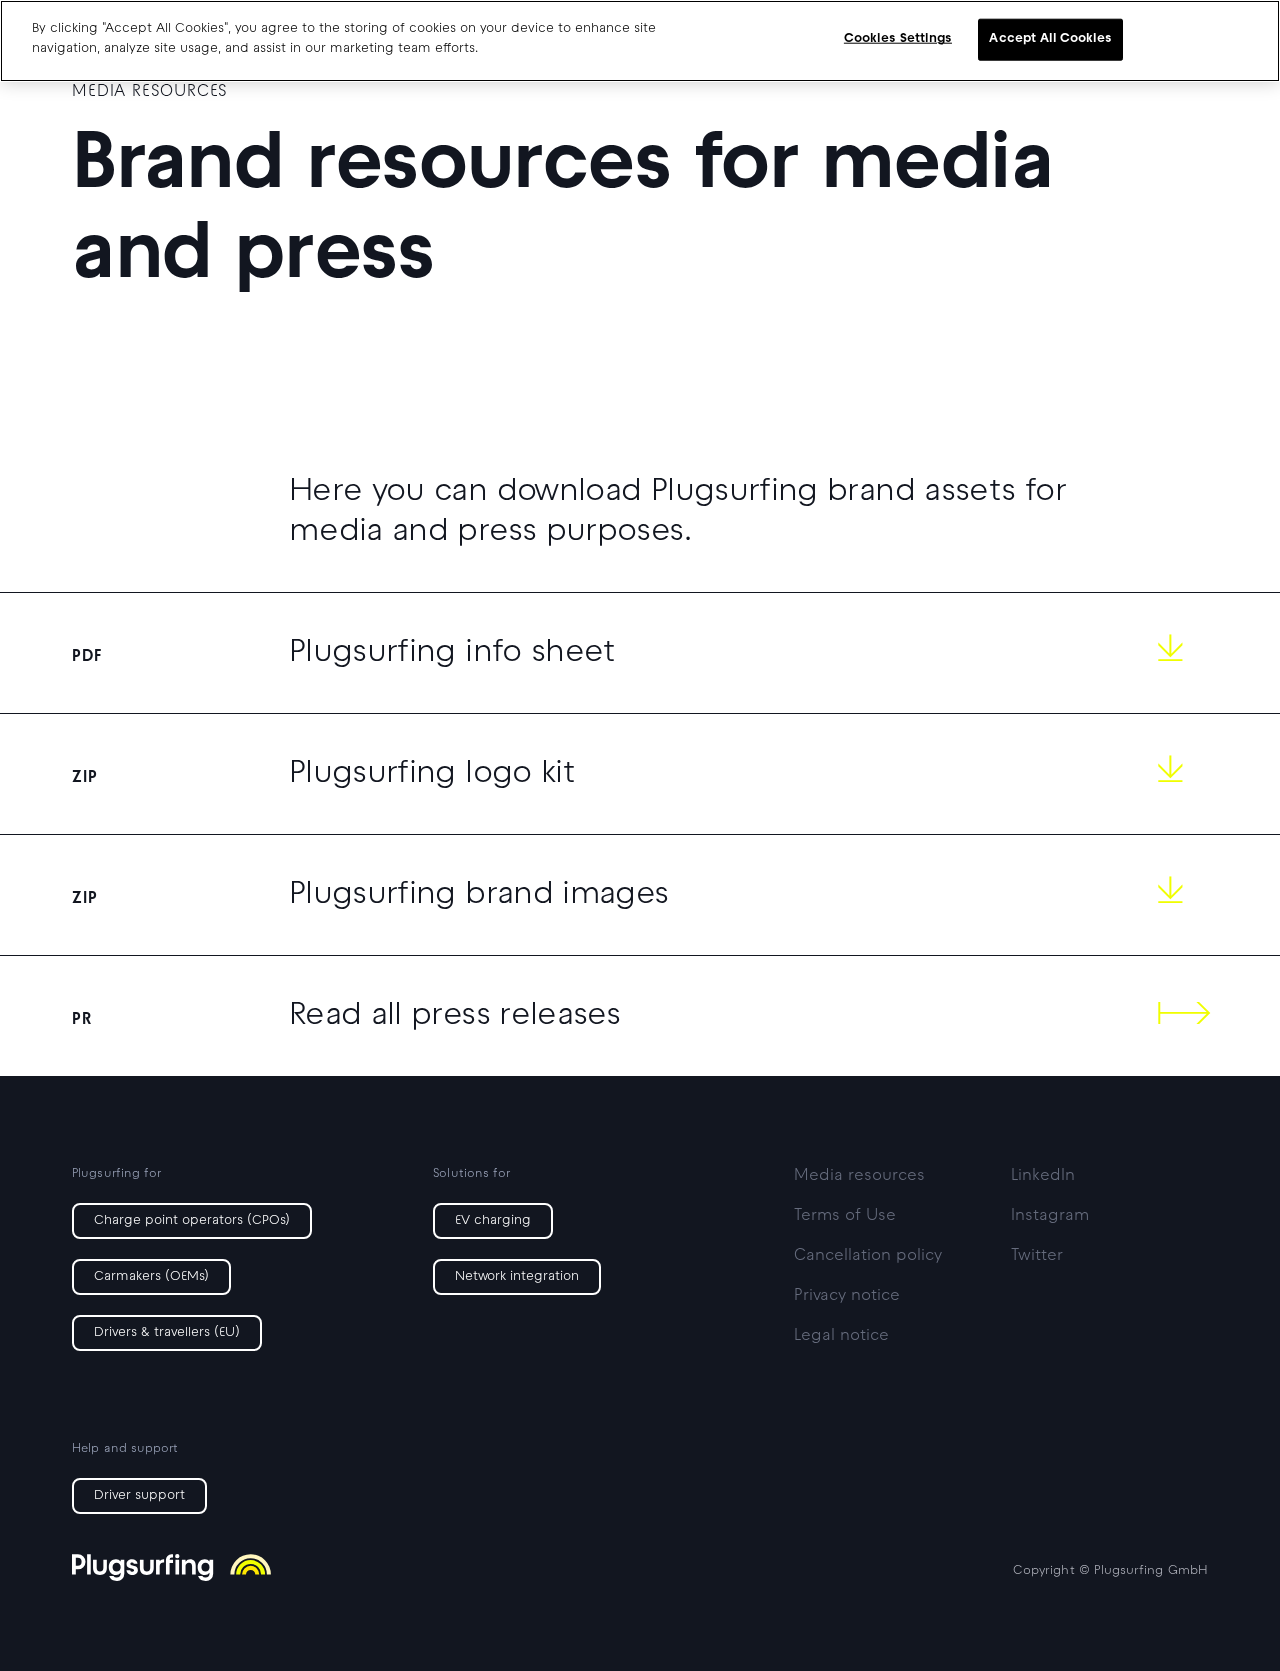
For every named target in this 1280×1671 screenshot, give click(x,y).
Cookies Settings (898, 39)
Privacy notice (847, 1296)
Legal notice (841, 1336)
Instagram (1050, 1216)
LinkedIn (1043, 1176)
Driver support (139, 1496)
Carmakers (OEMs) (151, 1277)
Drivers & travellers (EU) (167, 1333)
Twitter (1037, 1256)
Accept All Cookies (1050, 39)
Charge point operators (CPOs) (192, 1221)
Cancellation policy (868, 1256)
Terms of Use (845, 1216)
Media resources (859, 1176)
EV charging (493, 1221)
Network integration (517, 1277)
